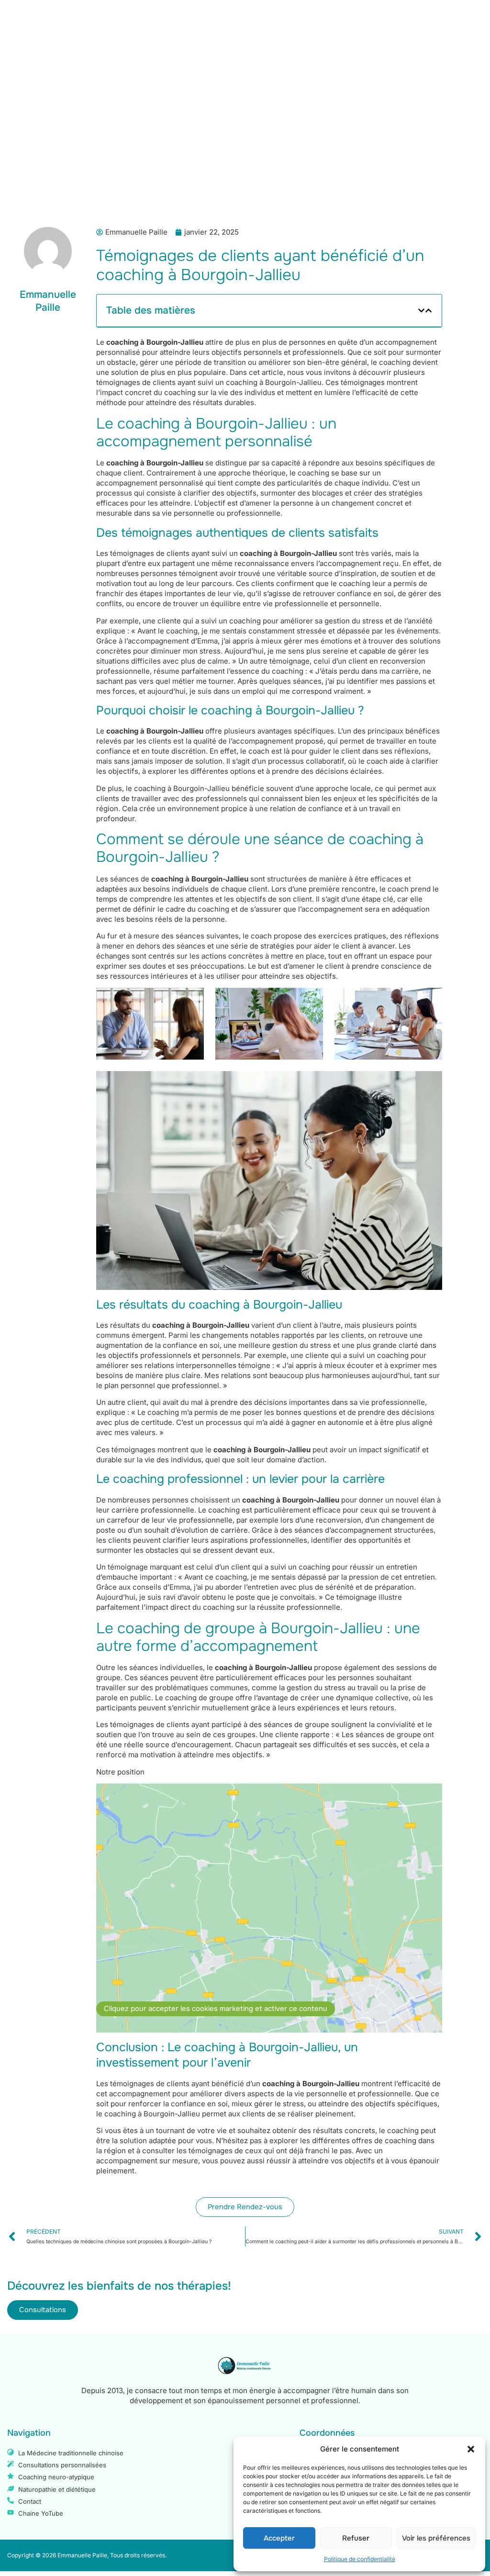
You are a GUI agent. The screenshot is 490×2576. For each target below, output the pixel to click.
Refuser (356, 2538)
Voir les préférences (436, 2538)
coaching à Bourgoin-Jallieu (288, 553)
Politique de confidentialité (360, 2559)
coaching (314, 473)
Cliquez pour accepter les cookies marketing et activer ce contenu (216, 2009)
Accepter (279, 2538)
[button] (471, 2449)
